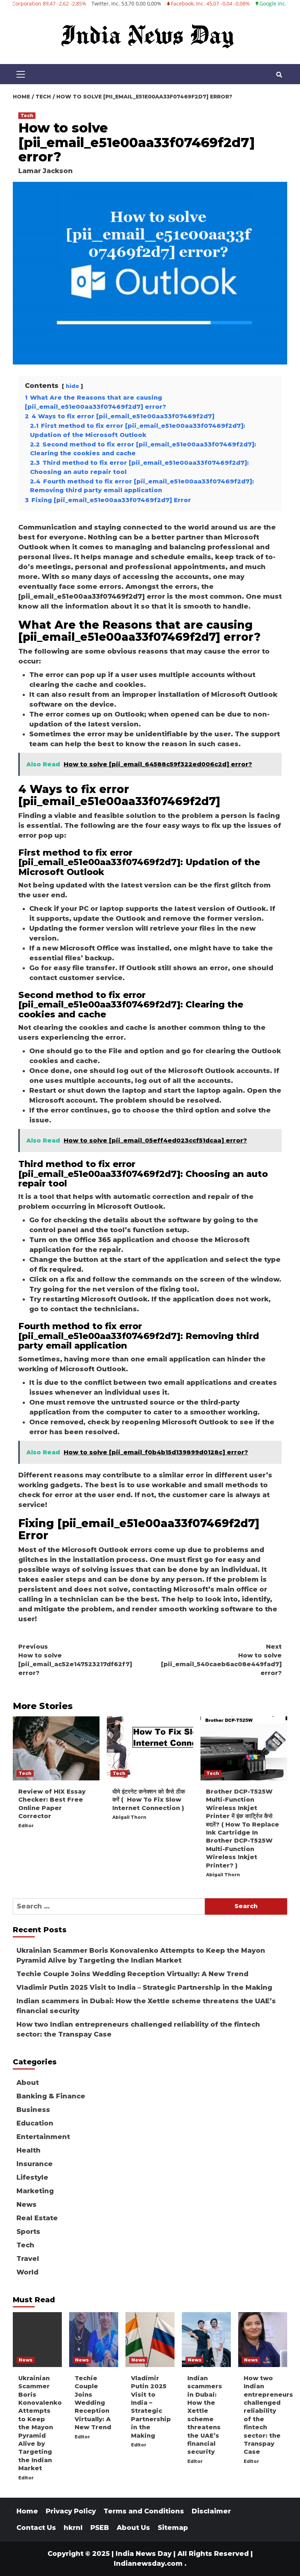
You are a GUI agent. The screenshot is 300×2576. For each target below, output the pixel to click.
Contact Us (36, 2528)
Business (33, 2110)
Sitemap (173, 2528)
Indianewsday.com (148, 2564)
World (27, 2272)
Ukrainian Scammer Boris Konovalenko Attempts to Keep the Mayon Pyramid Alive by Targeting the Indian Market (141, 1956)
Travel (28, 2259)
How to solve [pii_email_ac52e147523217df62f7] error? (75, 1660)
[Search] (279, 75)
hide (72, 386)
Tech (27, 115)
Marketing (35, 2191)
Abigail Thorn (129, 1817)
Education (35, 2123)
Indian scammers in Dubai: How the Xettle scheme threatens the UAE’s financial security (146, 2006)
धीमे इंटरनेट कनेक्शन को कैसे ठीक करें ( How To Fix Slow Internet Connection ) (149, 1800)
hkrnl (73, 2528)
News (27, 2205)
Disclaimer (211, 2511)
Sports (28, 2232)
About (28, 2083)
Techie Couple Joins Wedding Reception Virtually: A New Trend (132, 1974)
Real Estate (37, 2218)
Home (27, 2511)
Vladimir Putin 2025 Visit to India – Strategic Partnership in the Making (144, 1988)
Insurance (35, 2164)
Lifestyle (32, 2177)
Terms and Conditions (144, 2511)
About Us (133, 2528)
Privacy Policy (71, 2511)
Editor (26, 1826)
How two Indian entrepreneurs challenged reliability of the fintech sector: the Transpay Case (138, 2029)
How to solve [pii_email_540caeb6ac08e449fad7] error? (221, 1660)
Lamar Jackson (46, 171)
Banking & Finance (51, 2096)
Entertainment (43, 2137)
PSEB (100, 2528)
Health (29, 2150)
